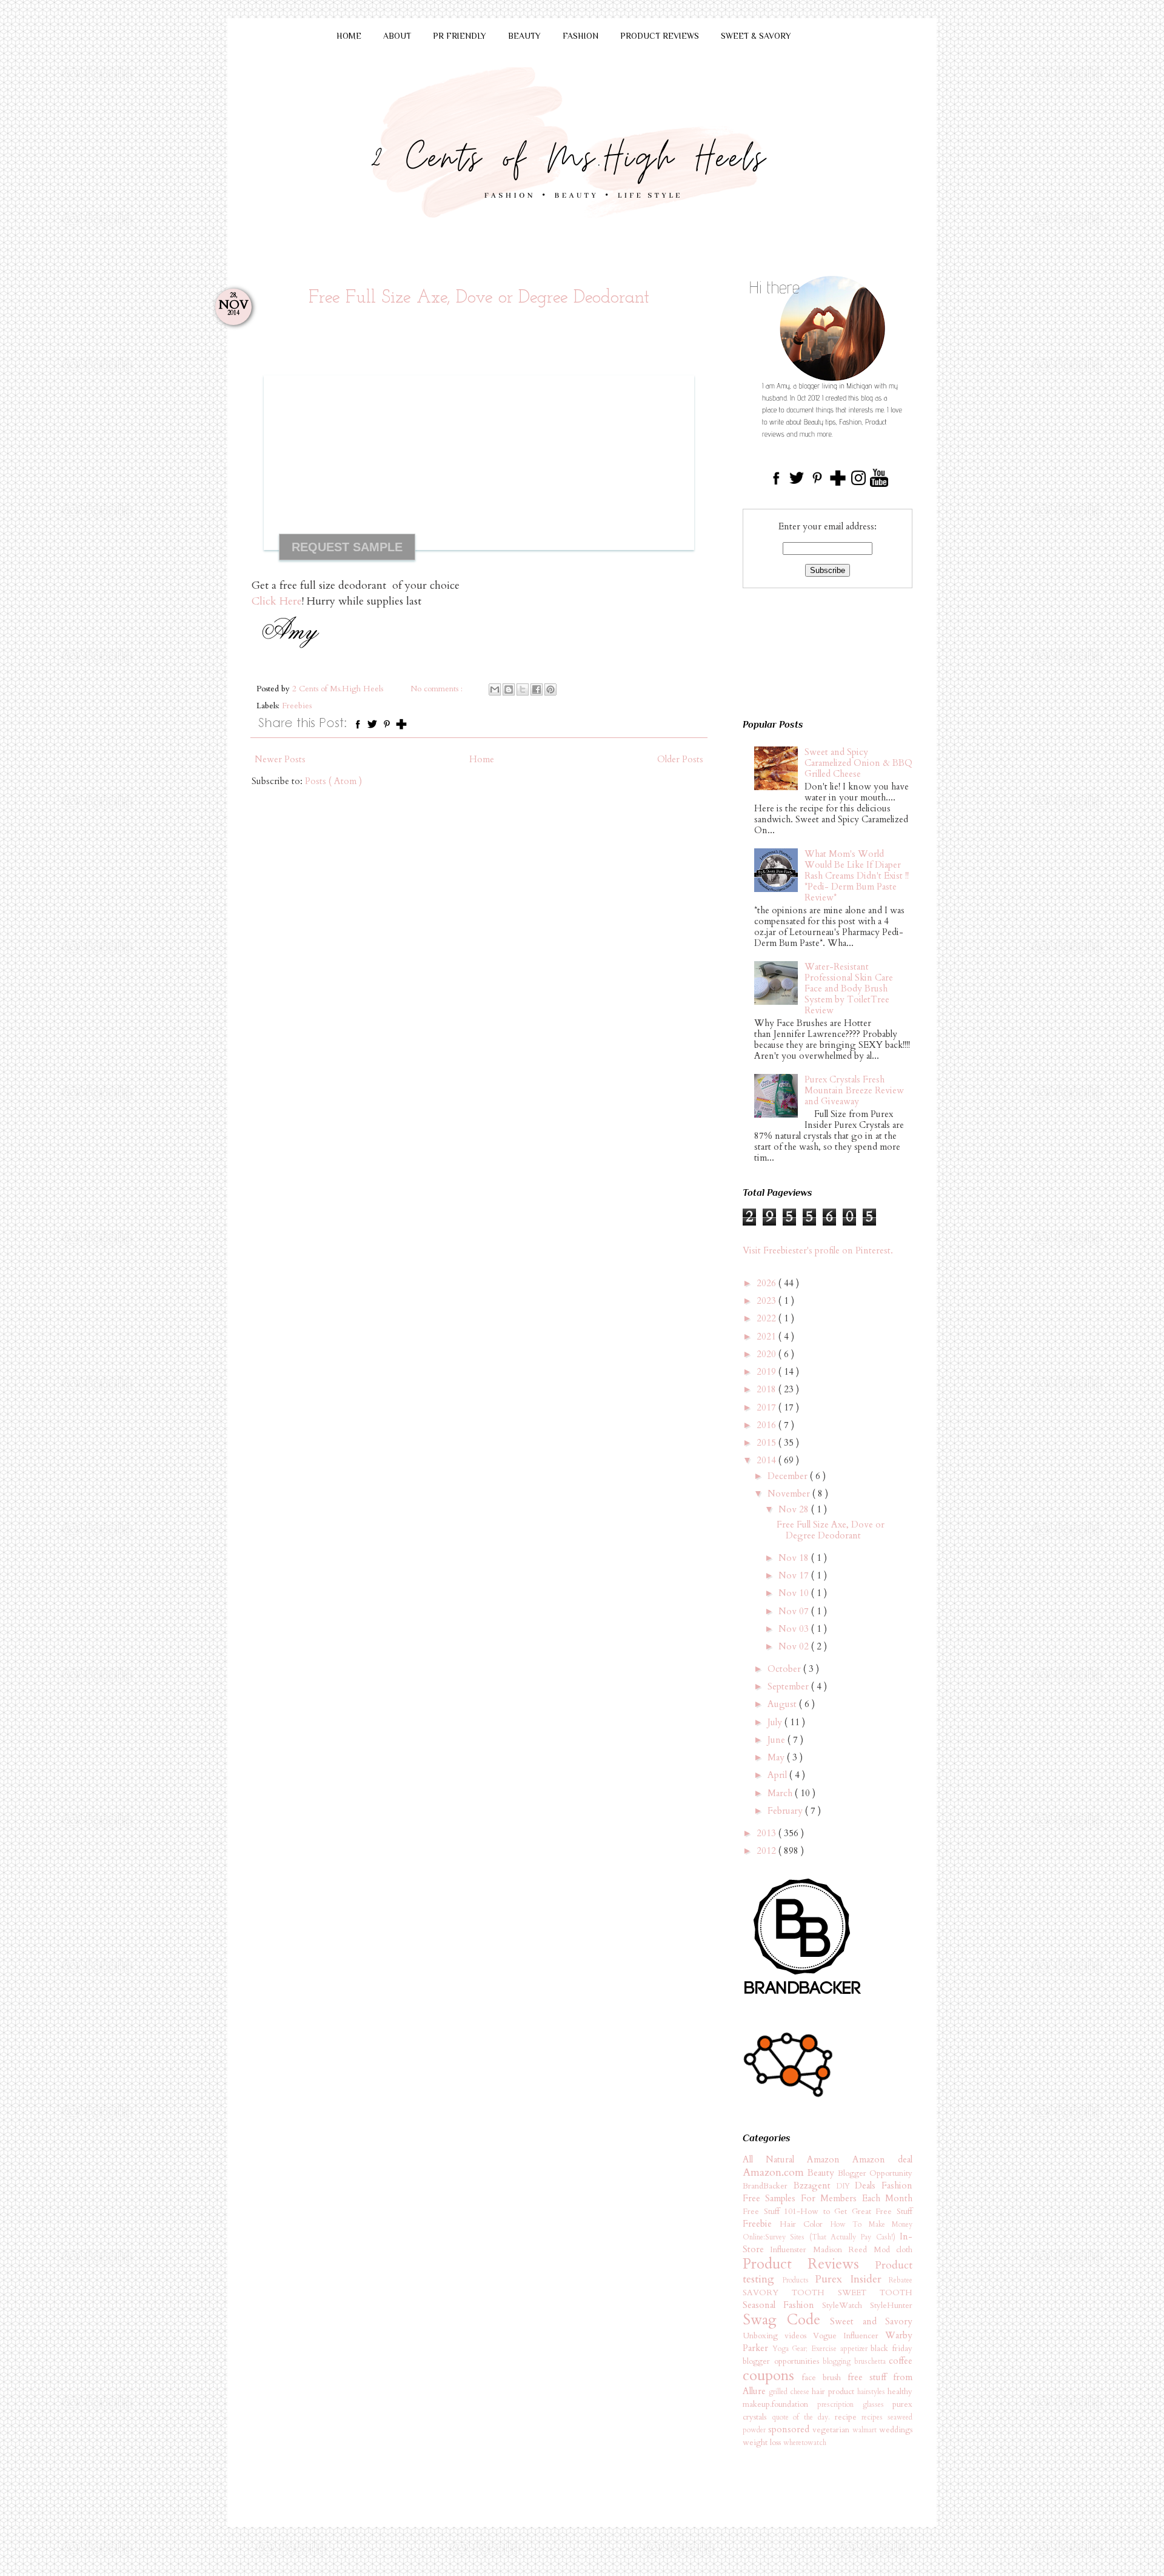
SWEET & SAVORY (756, 36)
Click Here (277, 601)
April (778, 1775)
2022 (768, 1318)
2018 (768, 1389)
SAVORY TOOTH (790, 2293)
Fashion (897, 2185)
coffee (901, 2361)
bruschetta (872, 2361)
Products (799, 2280)
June (778, 1740)
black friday (891, 2349)
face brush (825, 2378)
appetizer (856, 2349)
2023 (768, 1301)
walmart (866, 2430)
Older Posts (680, 759)
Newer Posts (280, 759)
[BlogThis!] (509, 689)
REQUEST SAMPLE (347, 547)
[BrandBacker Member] (803, 1995)
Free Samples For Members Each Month (828, 2198)
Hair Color (805, 2224)
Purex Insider (852, 2279)
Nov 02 (795, 1646)
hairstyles (872, 2392)
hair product (835, 2392)
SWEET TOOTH (875, 2293)
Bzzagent (815, 2185)
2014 (768, 1460)
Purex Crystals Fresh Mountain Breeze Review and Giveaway (854, 1090)
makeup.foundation (780, 2404)
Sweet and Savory (871, 2321)
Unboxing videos (778, 2336)
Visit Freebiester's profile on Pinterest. (818, 1250)
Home (482, 759)
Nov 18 (795, 1558)
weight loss (763, 2443)
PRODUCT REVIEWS (660, 36)
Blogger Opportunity (875, 2173)
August (783, 1704)
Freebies (297, 706)
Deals (868, 2185)
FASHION (580, 36)
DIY (846, 2186)
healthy (900, 2392)
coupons (772, 2376)
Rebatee (901, 2280)
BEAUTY (524, 36)
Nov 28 (795, 1509)
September (789, 1686)
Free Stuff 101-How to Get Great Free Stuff (828, 2212)
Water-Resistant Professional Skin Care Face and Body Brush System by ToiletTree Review (849, 988)
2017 (768, 1407)
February (786, 1811)
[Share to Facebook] (537, 689)
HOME (349, 36)
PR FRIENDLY (460, 36)
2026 (768, 1283)
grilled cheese (790, 2392)
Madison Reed (843, 2250)
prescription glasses (855, 2404)
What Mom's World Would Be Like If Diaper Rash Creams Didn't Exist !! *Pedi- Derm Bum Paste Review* (857, 876)
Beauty (822, 2173)
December (789, 1476)
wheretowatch (805, 2443)
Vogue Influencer (849, 2336)
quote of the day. (803, 2417)
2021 (768, 1337)
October (785, 1669)
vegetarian (832, 2430)
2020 (768, 1354)
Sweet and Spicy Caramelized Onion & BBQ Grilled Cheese (858, 763)
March (781, 1793)
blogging (838, 2361)
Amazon (830, 2159)
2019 (768, 1372)
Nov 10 (795, 1593)
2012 (768, 1851)
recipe (848, 2417)
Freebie (761, 2224)
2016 (768, 1425)
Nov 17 (795, 1575)
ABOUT (397, 36)
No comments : (438, 689)
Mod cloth (893, 2250)
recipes (875, 2417)
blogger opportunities (783, 2361)
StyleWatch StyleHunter (867, 2306)
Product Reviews (809, 2264)
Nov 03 (795, 1629)
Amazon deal (882, 2159)
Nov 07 (795, 1611)
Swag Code (786, 2320)
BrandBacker (768, 2186)
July (776, 1722)
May (777, 1757)
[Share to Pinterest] (550, 689)
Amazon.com (775, 2172)
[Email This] (495, 689)
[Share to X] (523, 689)
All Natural (775, 2159)
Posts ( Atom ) (333, 781)
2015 (768, 1443)
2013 (768, 1833)
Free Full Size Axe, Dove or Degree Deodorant (479, 298)
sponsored (790, 2429)
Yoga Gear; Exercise (806, 2349)
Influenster (791, 2250)
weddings (896, 2430)
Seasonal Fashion (782, 2305)
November (790, 1494)
